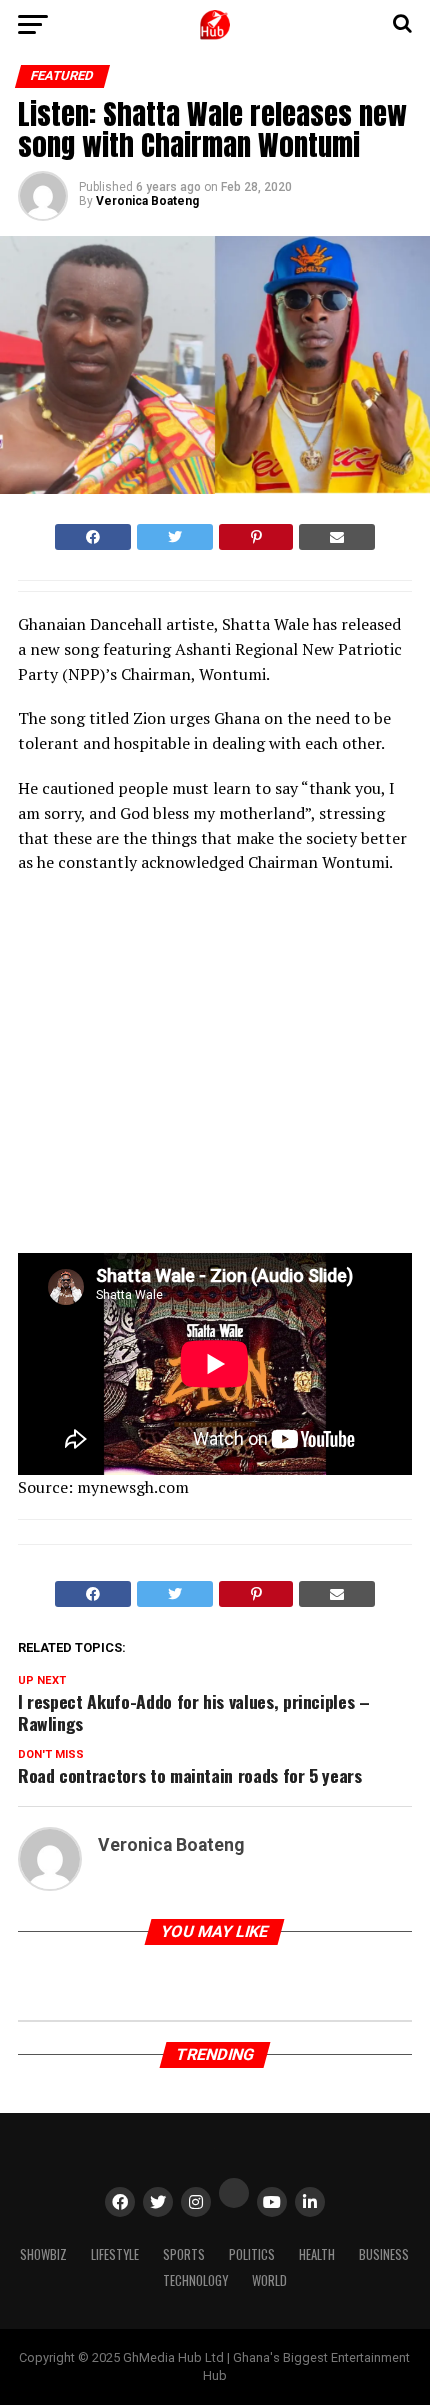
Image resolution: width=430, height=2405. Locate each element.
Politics (252, 2254)
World (269, 2280)
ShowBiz (43, 2254)
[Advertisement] (193, 1070)
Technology (195, 2280)
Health (317, 2254)
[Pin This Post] (255, 537)
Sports (184, 2254)
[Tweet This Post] (175, 537)
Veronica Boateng (147, 201)
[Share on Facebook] (93, 537)
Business (384, 2254)
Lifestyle (115, 2254)
